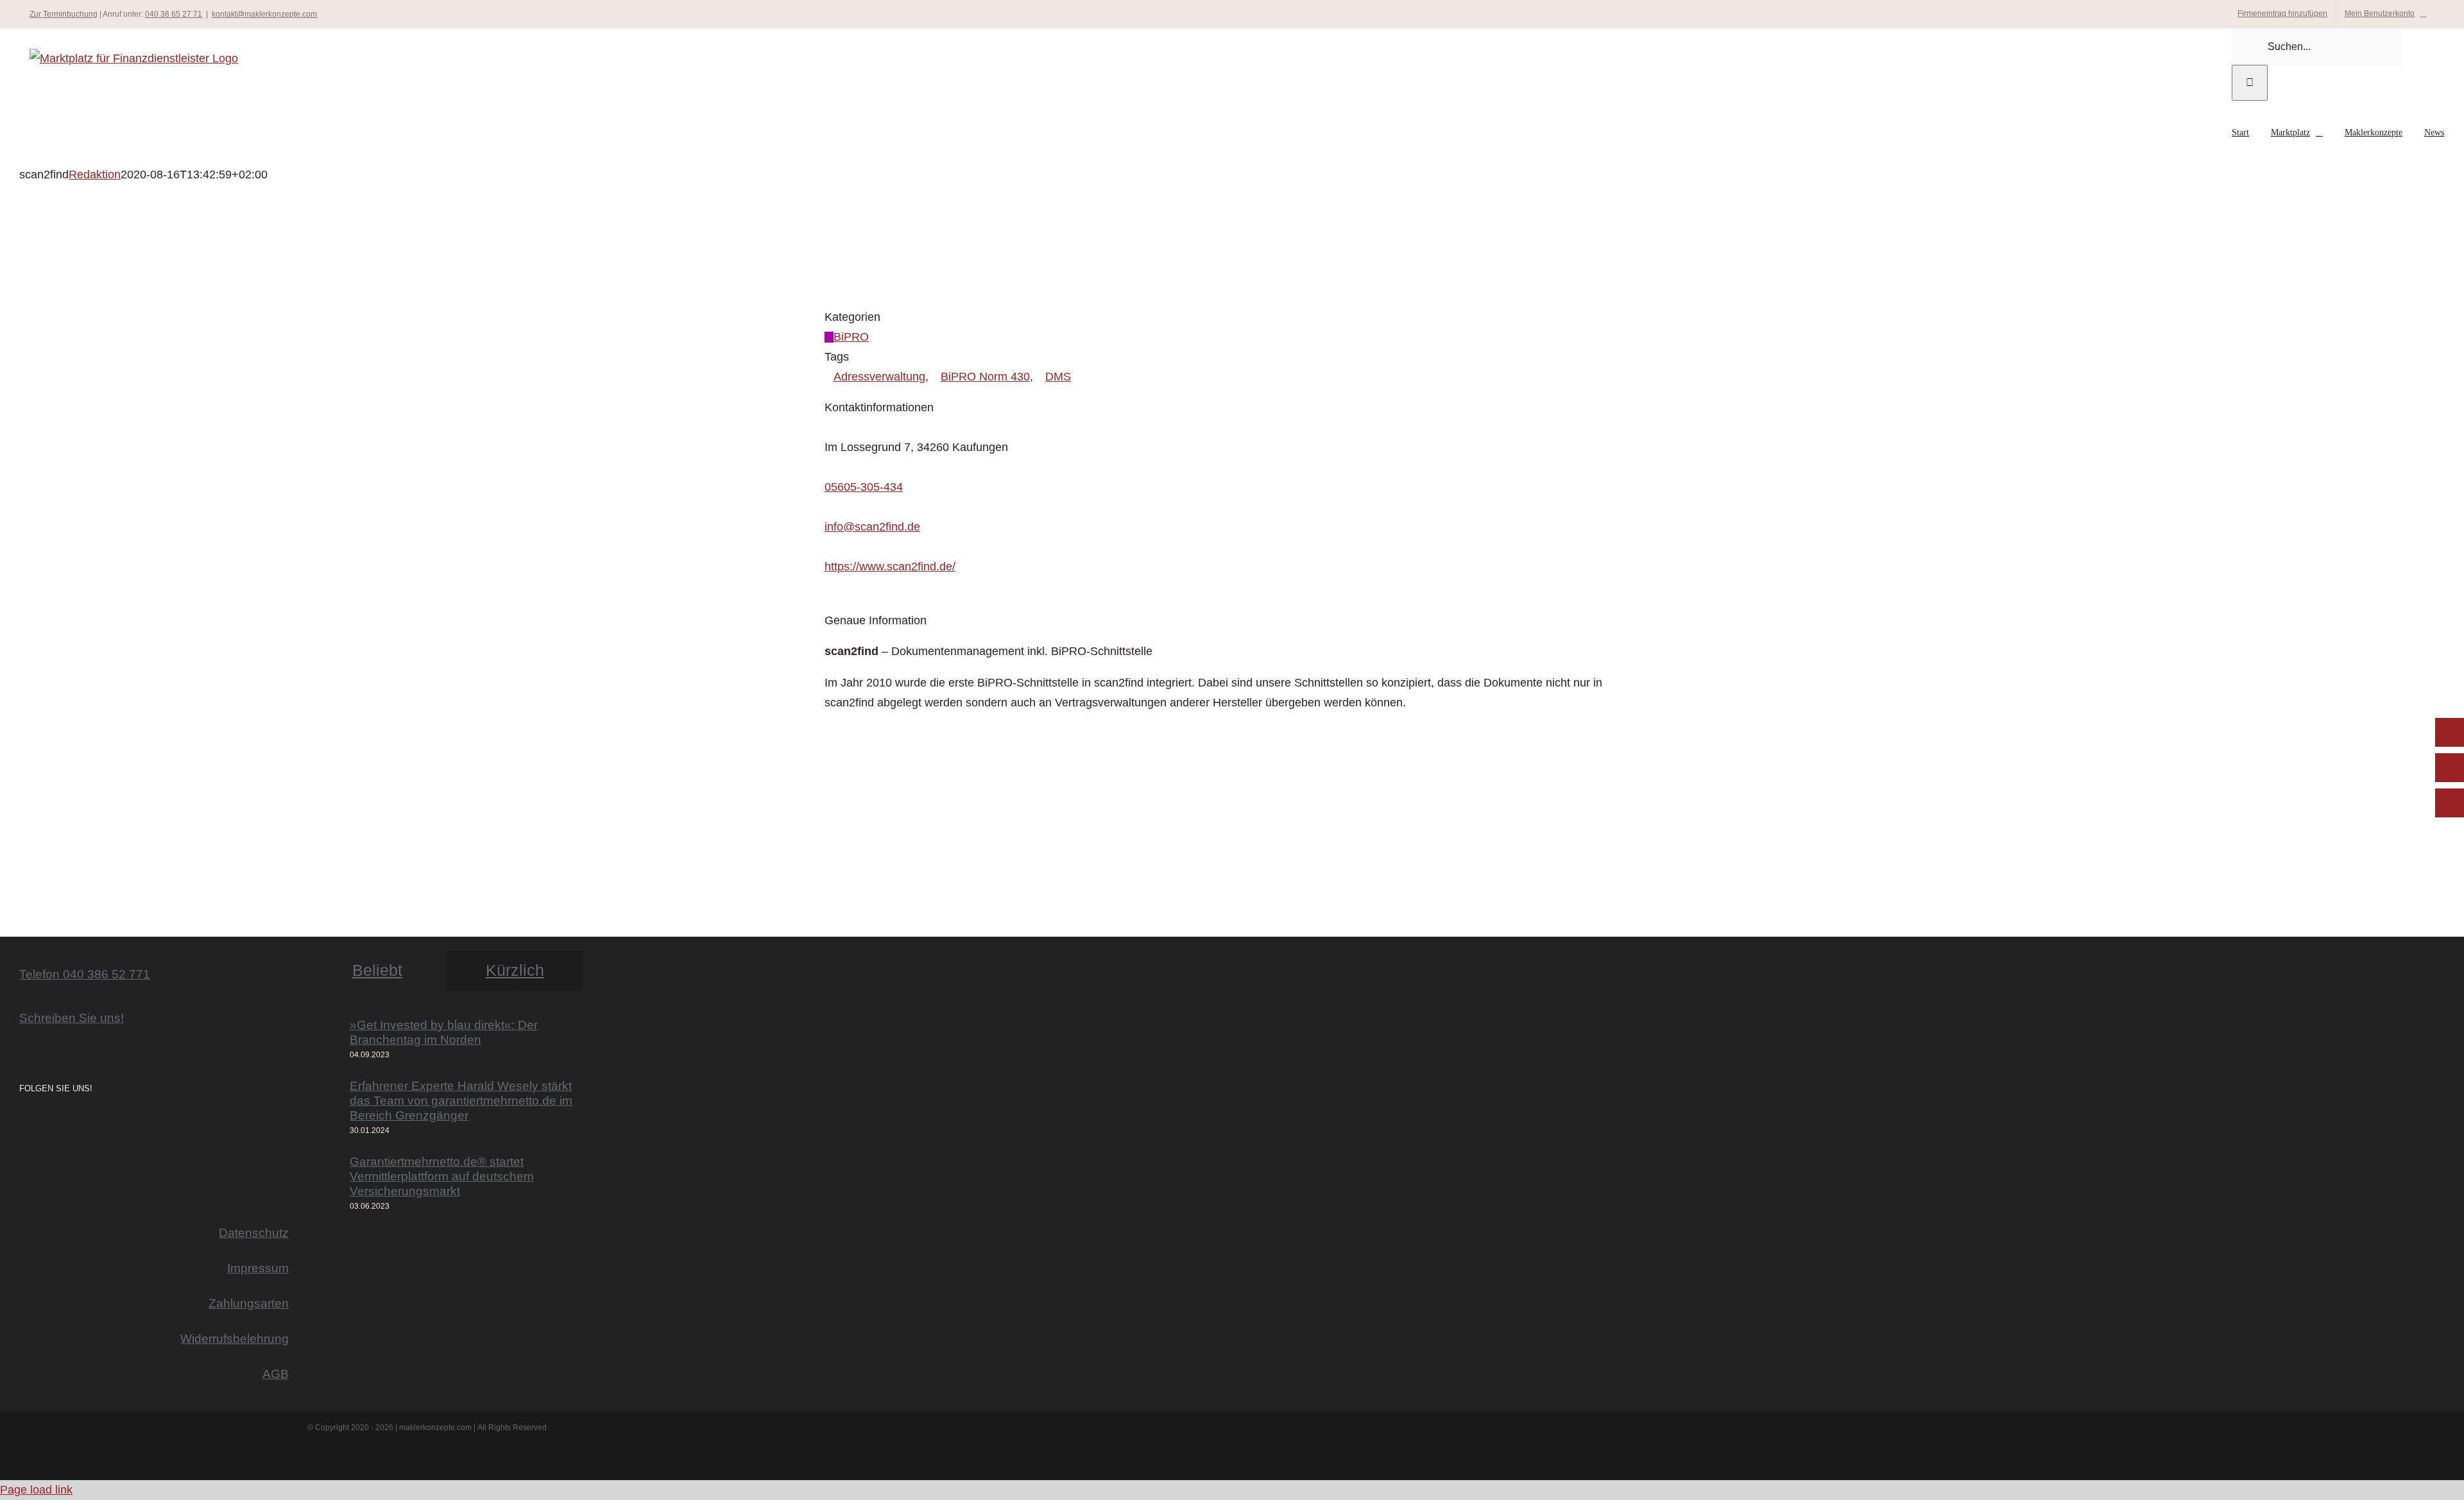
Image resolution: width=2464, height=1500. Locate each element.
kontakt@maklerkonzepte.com (264, 14)
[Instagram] (23, 1123)
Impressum (258, 1268)
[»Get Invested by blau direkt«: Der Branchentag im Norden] (325, 1040)
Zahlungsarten (249, 1303)
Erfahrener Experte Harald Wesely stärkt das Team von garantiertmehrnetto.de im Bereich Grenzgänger (461, 1100)
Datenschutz (254, 1232)
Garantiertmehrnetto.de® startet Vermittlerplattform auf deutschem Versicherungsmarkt (442, 1176)
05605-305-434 (864, 487)
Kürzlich (515, 970)
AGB (276, 1374)
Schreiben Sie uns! (72, 1018)
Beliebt (377, 970)
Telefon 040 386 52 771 (85, 974)
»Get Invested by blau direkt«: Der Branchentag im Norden (444, 1032)
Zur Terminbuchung (64, 14)
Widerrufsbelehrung (235, 1338)
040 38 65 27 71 (174, 14)
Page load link (36, 1490)
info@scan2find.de (872, 527)
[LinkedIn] (59, 1123)
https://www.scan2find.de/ (890, 567)
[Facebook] (41, 1123)
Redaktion (95, 175)
